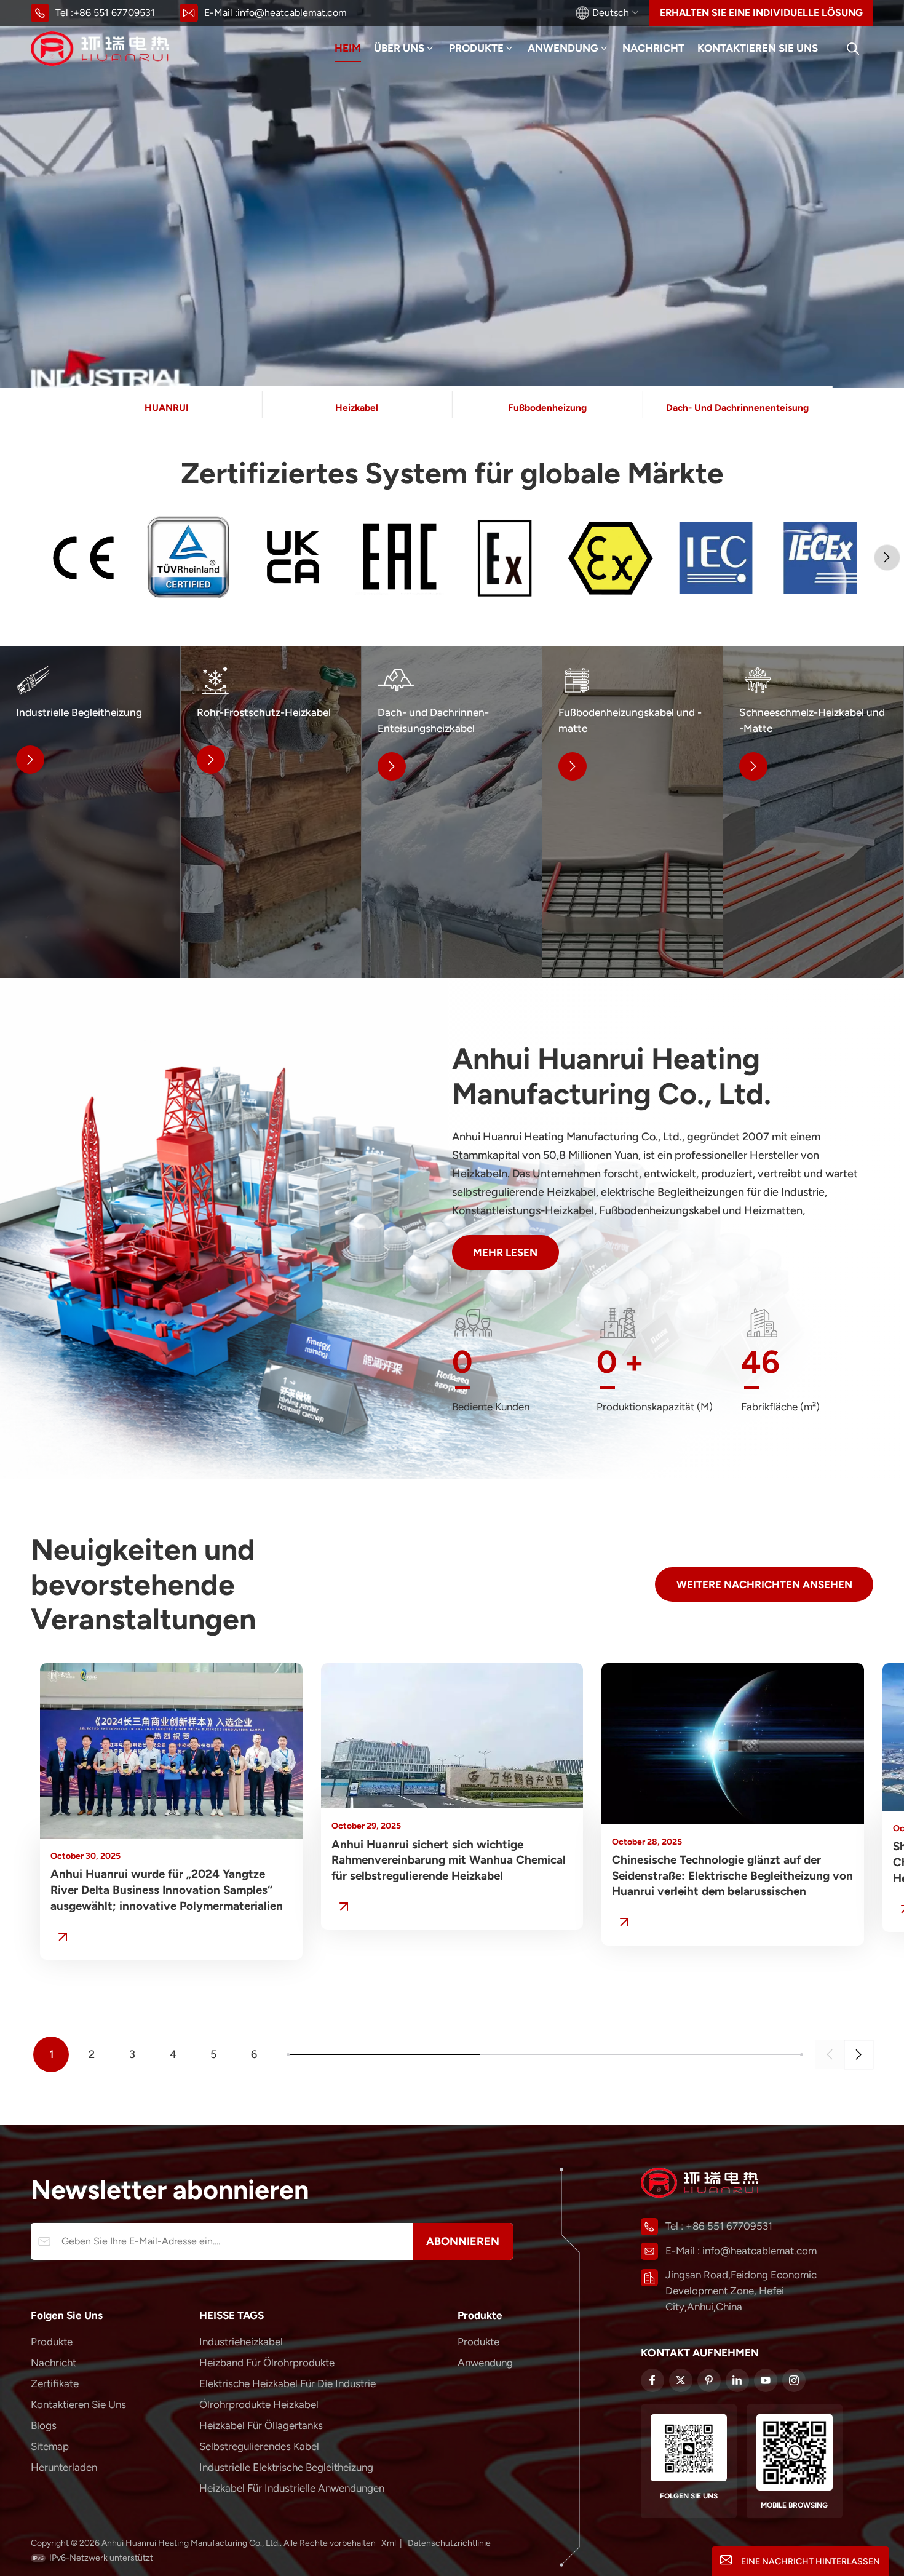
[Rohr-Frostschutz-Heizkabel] (271, 812)
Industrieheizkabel (241, 2342)
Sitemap (50, 2446)
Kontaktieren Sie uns (758, 48)
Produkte (476, 48)
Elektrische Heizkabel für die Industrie (287, 2383)
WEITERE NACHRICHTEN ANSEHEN (764, 1584)
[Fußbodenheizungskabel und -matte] (632, 812)
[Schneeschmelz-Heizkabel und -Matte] (813, 812)
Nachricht (653, 48)
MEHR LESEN (505, 1252)
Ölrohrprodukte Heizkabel (259, 2404)
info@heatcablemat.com (292, 13)
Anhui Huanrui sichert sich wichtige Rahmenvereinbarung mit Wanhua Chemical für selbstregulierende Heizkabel (449, 1860)
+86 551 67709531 (114, 13)
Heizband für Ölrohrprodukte (267, 2363)
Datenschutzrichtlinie (449, 2543)
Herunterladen (64, 2467)
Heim (348, 48)
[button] (887, 558)
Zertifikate (55, 2383)
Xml (389, 2543)
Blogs (44, 2425)
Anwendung (563, 48)
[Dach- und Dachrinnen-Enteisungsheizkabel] (452, 812)
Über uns (399, 48)
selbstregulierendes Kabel (259, 2446)
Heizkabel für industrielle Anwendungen (292, 2488)
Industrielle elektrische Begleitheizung (286, 2467)
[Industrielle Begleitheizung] (90, 812)
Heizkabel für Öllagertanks (261, 2425)
